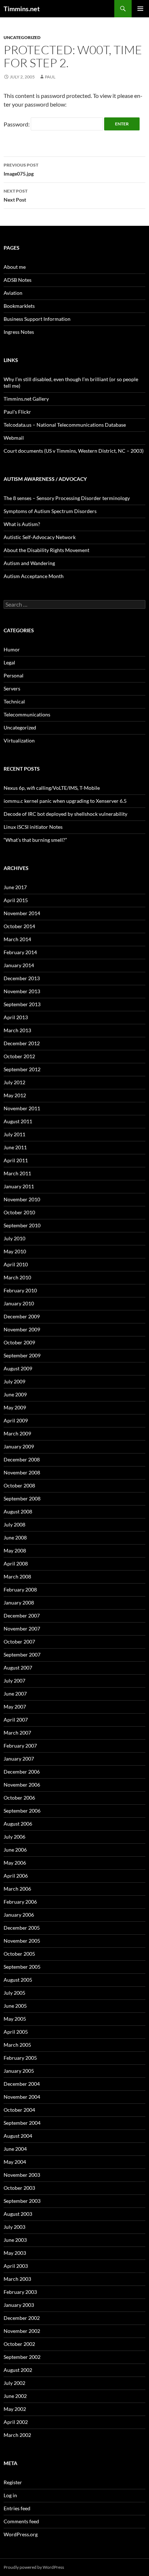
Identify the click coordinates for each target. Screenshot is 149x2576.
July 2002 (14, 2383)
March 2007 (17, 1733)
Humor (12, 649)
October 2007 (19, 1642)
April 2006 (16, 1876)
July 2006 (14, 1837)
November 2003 (22, 2175)
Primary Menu (140, 9)
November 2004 (22, 2097)
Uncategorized (22, 37)
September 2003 (22, 2201)
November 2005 (22, 1941)
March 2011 (17, 1173)
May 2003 (15, 2253)
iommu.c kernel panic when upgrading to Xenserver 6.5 (65, 801)
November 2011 (22, 1108)
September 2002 (22, 2357)
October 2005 (19, 1954)
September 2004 (22, 2123)
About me (15, 267)
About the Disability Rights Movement (46, 550)
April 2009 (16, 1420)
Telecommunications (27, 714)
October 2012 (19, 1056)
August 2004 (18, 2136)
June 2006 (15, 1850)
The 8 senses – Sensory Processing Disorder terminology (67, 498)
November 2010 (22, 1199)
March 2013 (17, 1030)
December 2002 (22, 2318)
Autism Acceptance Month (34, 576)
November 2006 (22, 1785)
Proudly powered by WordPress (34, 2567)
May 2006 (15, 1863)
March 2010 (17, 1277)
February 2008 (20, 1589)
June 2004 (15, 2149)
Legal (9, 662)
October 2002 (19, 2344)
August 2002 (18, 2370)
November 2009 (22, 1329)
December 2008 (22, 1459)
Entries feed (17, 2508)
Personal (14, 675)
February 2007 (20, 1746)
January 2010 (19, 1303)
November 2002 (22, 2331)
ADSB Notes (18, 280)
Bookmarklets (19, 306)
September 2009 (22, 1355)
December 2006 (22, 1772)
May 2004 (15, 2162)
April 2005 (16, 2032)
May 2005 (15, 2019)
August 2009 (18, 1368)
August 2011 (18, 1121)
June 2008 (15, 1537)
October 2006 (19, 1798)
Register (13, 2482)
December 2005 (22, 1928)
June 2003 (15, 2240)
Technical (14, 701)
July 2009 (14, 1381)
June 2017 (15, 887)
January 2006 (19, 1915)
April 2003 (16, 2266)
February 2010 (20, 1290)
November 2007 (22, 1629)
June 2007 (15, 1694)
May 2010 (15, 1251)
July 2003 (14, 2227)
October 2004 (19, 2110)
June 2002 (15, 2396)
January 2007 (19, 1759)
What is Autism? (22, 524)
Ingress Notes (19, 332)
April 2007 (16, 1720)
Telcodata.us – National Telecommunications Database (65, 425)
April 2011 (16, 1160)
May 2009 (15, 1407)
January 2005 (19, 2071)
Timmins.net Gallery (26, 399)
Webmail (14, 438)
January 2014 (19, 965)
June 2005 (15, 2006)
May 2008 (15, 1550)
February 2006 (20, 1902)
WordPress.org (21, 2534)
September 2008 (22, 1498)
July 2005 (14, 1993)
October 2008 (19, 1485)
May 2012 (15, 1095)
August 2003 (18, 2214)
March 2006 (17, 1889)
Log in (10, 2495)
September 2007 (22, 1655)
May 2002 (15, 2409)
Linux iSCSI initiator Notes (33, 827)
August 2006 (18, 1824)
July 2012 (14, 1082)
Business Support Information (37, 319)
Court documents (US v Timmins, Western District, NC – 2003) (74, 451)
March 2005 (17, 2045)
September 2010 (22, 1225)
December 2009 (22, 1316)
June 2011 (15, 1147)
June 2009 (15, 1394)
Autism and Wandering (29, 563)
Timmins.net (22, 9)
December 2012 (22, 1043)
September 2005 (22, 1967)
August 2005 (18, 1980)
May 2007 (15, 1707)
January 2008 (19, 1603)
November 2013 (22, 991)
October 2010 (19, 1212)
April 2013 (16, 1017)
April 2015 (16, 900)
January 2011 (19, 1186)
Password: (17, 124)
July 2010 (14, 1238)
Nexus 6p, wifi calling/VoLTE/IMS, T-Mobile (52, 788)
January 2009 (19, 1446)
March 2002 (17, 2435)
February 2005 (20, 2058)
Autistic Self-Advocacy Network (40, 537)
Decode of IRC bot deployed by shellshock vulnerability (65, 814)
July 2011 (14, 1134)
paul (50, 77)
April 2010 (16, 1264)
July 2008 (14, 1524)
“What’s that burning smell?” (35, 840)
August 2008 (18, 1511)
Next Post (16, 195)
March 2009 (17, 1433)
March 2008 (17, 1576)
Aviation (13, 293)
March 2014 (17, 939)
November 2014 (22, 913)
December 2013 (22, 978)
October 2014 (19, 926)
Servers (12, 688)
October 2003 (19, 2188)
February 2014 (20, 952)
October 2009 (19, 1342)
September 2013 (22, 1004)
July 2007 (14, 1681)
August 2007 (18, 1668)
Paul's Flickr (17, 412)
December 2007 (22, 1616)
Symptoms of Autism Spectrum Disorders (50, 511)
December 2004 (22, 2084)
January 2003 (19, 2305)
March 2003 (17, 2279)
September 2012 (22, 1069)
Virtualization (19, 740)
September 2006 (22, 1811)
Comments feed (21, 2521)
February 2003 (20, 2292)
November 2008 (22, 1472)
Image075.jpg (21, 169)
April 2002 (16, 2422)
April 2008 (16, 1563)
